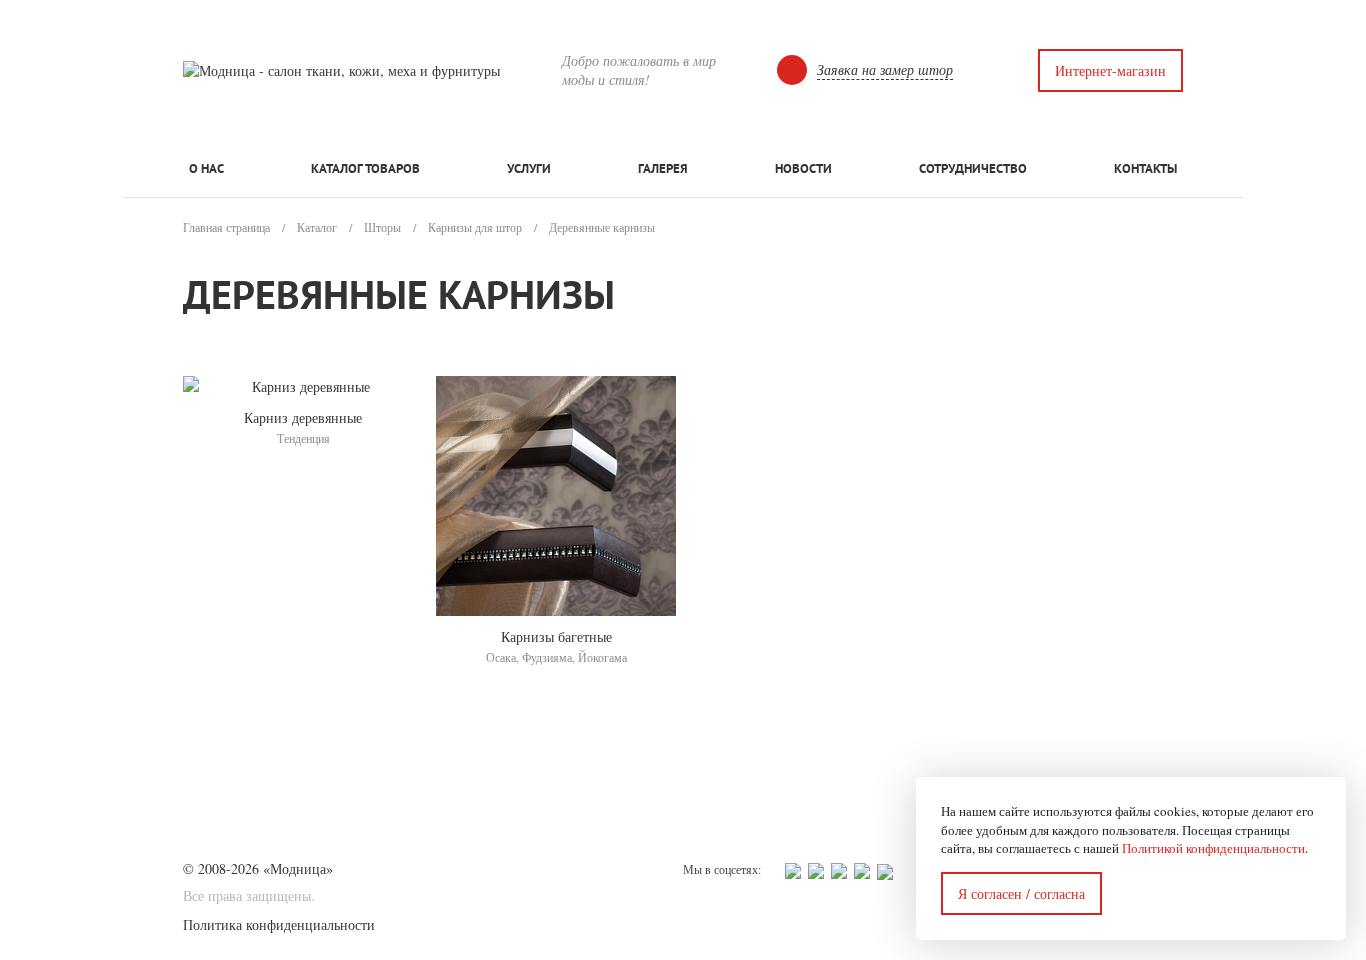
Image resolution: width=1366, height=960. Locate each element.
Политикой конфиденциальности (1213, 848)
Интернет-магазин (1110, 70)
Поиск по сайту (995, 70)
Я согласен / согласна (1021, 893)
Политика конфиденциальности (279, 924)
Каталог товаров (365, 168)
